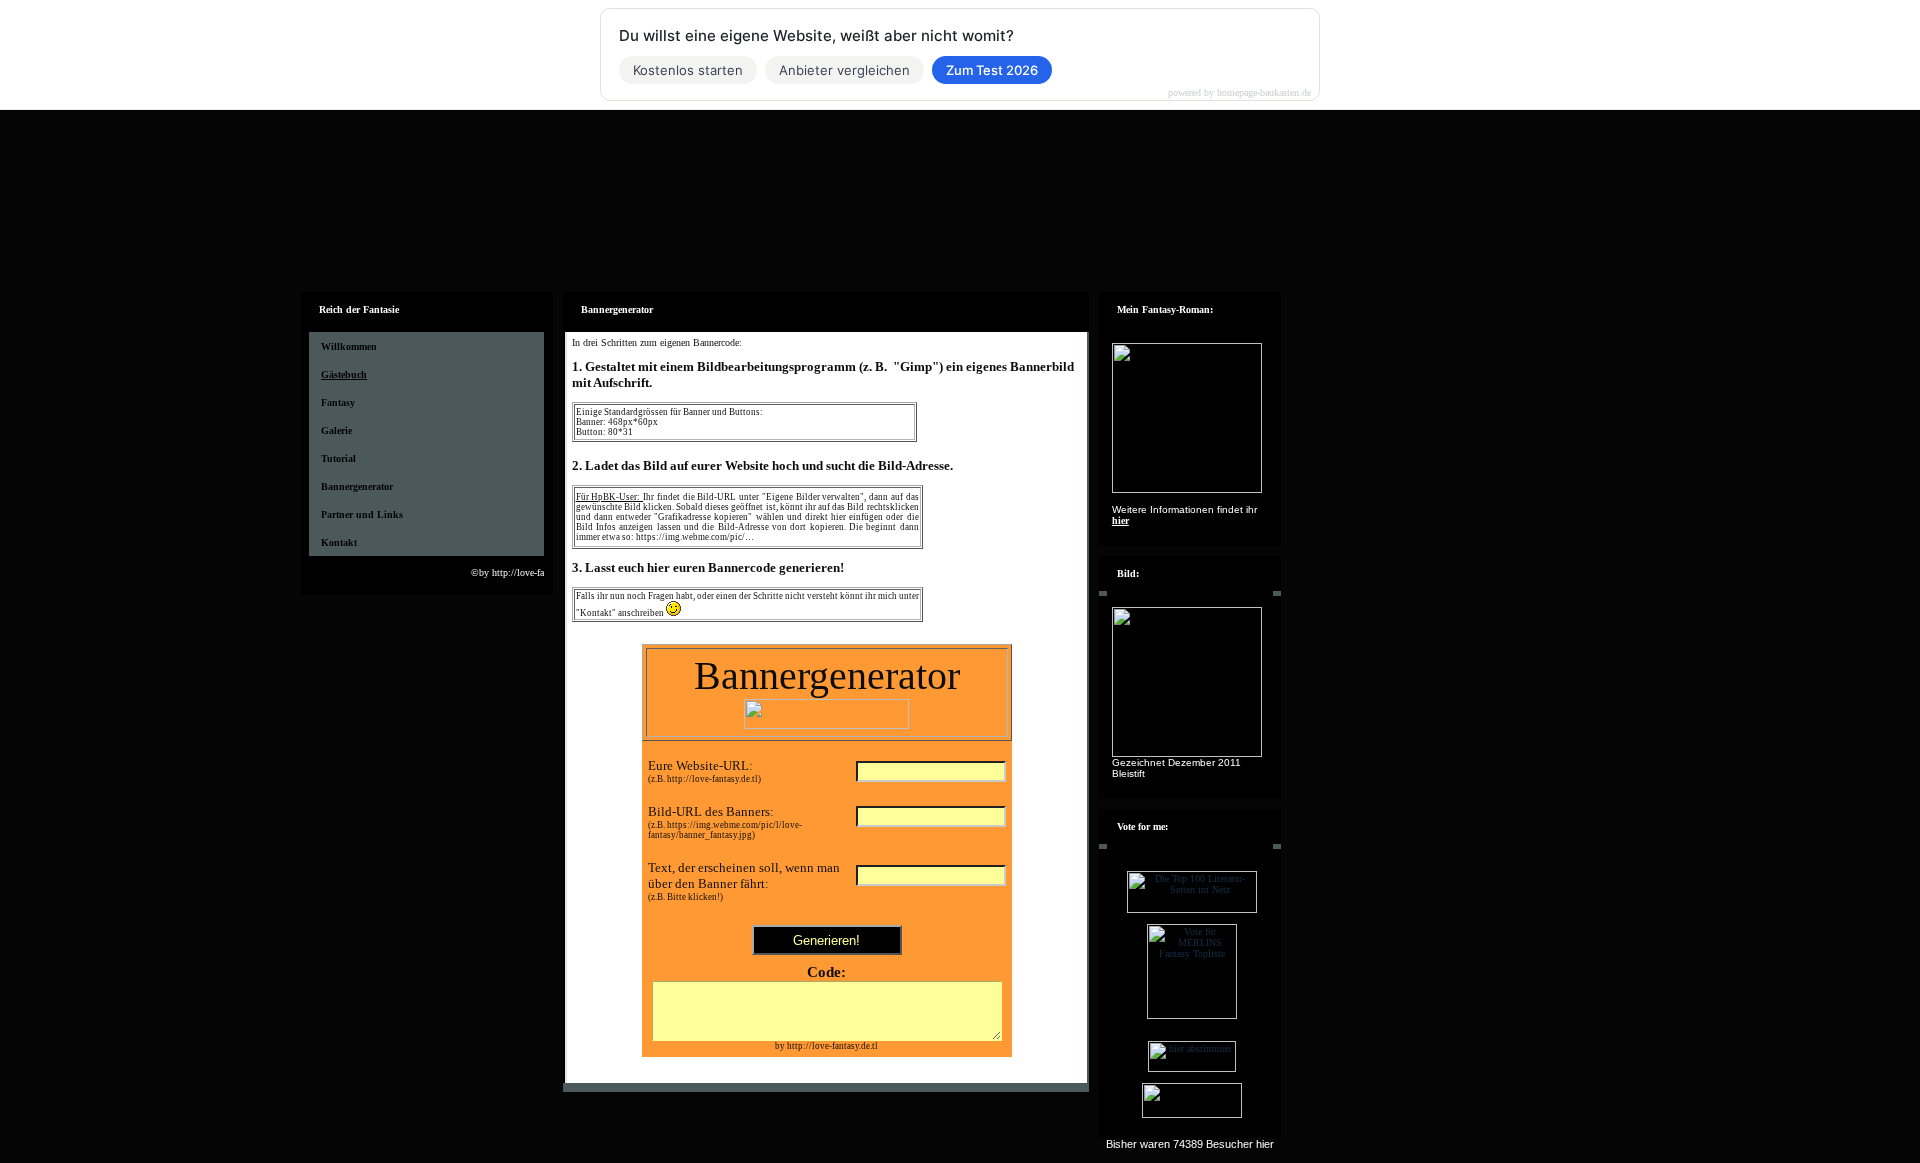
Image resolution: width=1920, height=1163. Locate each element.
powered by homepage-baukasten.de (1239, 93)
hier (1120, 520)
